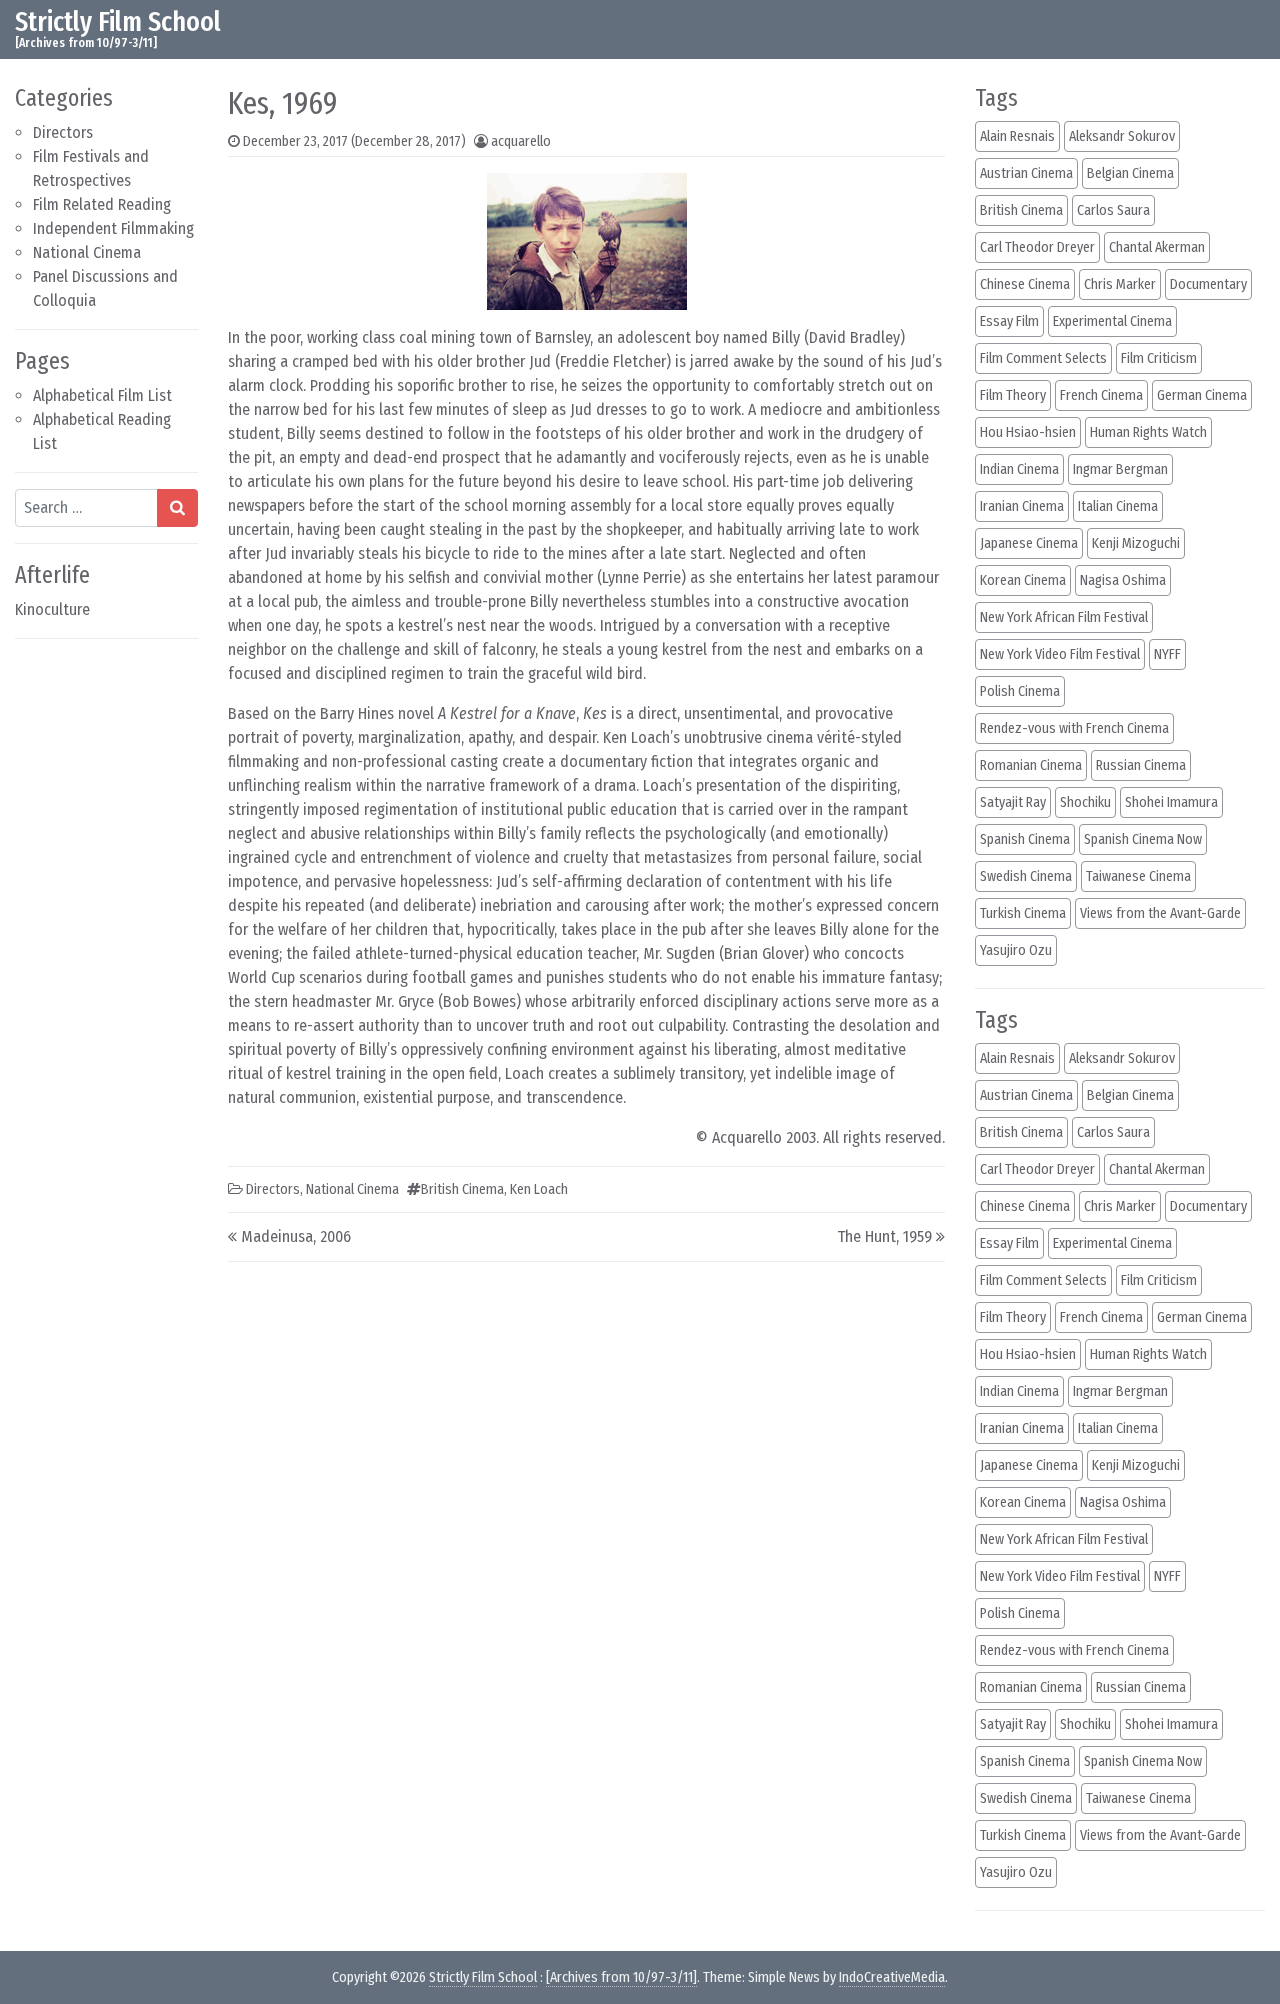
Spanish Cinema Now (1143, 839)
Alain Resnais (1017, 136)
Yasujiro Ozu (1016, 950)
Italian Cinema (1118, 506)
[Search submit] (177, 508)
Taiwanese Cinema (1138, 876)
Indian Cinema (1019, 469)
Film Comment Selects (1043, 358)
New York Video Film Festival (1060, 654)
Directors (63, 132)
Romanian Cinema (1031, 765)
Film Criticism (1159, 358)
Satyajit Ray (1013, 802)
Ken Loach (539, 1189)
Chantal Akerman (1157, 247)
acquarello (521, 141)
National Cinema (87, 252)
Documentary (1208, 284)
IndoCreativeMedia (892, 1977)
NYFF (1167, 654)
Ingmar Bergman (1120, 469)
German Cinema (1202, 395)
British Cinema (462, 1189)
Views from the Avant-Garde (1160, 913)
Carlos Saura (1113, 210)
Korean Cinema (1023, 580)
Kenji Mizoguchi (1136, 543)
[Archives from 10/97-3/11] (621, 1977)
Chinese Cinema (1025, 284)
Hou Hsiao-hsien (1028, 432)
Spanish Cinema (1025, 839)
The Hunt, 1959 (884, 1236)
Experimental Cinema (1112, 321)
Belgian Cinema (1130, 173)
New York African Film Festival (1064, 617)
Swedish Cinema (1026, 876)
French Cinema (1101, 395)
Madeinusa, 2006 (296, 1236)
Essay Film (1009, 321)
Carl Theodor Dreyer (1037, 247)
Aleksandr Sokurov (1122, 136)
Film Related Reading (102, 204)
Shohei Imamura (1171, 802)
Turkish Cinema (1023, 913)
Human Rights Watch (1148, 432)
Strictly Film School (118, 21)
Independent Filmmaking (113, 228)
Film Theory (1013, 395)
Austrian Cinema (1026, 173)
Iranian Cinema (1022, 506)
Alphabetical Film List (102, 395)
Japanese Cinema (1029, 543)
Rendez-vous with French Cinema (1074, 728)
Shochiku (1085, 802)
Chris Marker (1120, 284)
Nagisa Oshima (1123, 580)
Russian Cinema (1141, 765)
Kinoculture (52, 609)
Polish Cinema (1020, 691)
